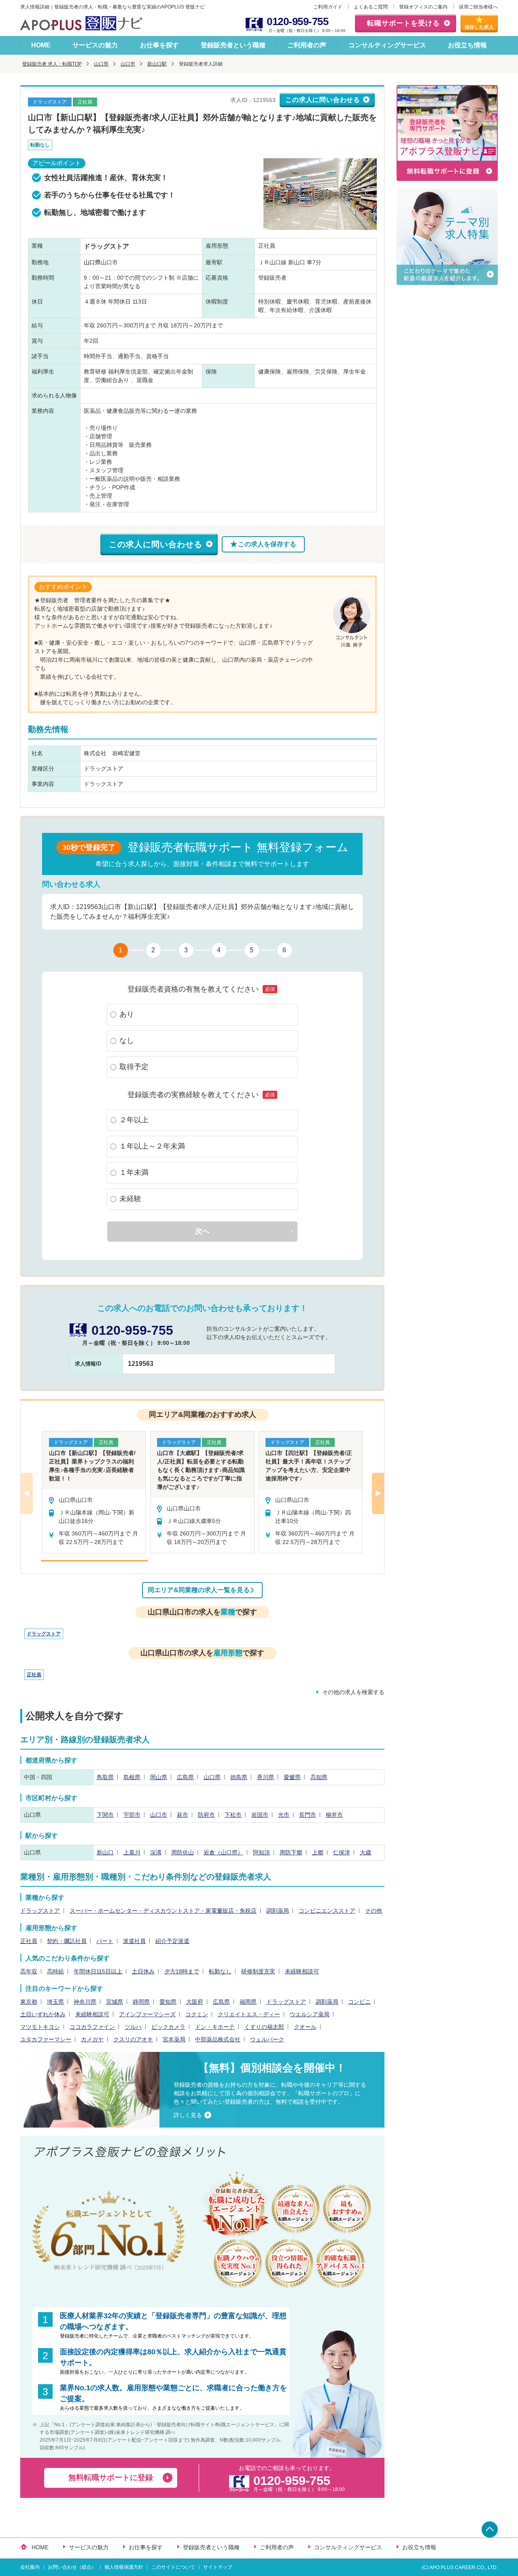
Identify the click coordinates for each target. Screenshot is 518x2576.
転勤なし (220, 1971)
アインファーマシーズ (147, 2014)
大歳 (365, 1852)
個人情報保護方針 (124, 2567)
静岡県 (141, 2002)
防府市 (206, 1815)
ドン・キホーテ (215, 2027)
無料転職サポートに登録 (111, 2477)
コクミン (197, 2014)
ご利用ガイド (328, 7)
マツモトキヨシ (40, 2027)
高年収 (29, 1971)
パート (105, 1941)
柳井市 (334, 1815)
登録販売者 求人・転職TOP (52, 64)
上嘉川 (132, 1852)
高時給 (55, 1971)
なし (127, 1041)
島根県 (132, 1777)
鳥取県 (105, 1777)
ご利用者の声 (307, 45)
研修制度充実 (258, 1971)
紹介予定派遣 (172, 1941)
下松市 (233, 1815)
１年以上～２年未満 (152, 1146)
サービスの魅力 (95, 45)
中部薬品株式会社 (218, 2039)
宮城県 (115, 2002)
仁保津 (342, 1852)
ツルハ (133, 2027)
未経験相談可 (302, 1971)
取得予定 (134, 1067)
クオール (305, 2027)
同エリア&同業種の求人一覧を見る (199, 1590)
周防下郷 (291, 1852)
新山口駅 (157, 64)
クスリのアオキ (133, 2039)
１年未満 (134, 1172)
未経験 (130, 1199)
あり (127, 1014)
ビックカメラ (168, 2027)
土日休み (143, 1971)
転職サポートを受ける (403, 23)
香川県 (265, 1777)
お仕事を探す (159, 45)
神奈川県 (85, 2002)
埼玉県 (55, 2002)
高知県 (319, 1777)
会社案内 (30, 2567)
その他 (374, 1911)
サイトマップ (218, 2567)
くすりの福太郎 (264, 2027)
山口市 (128, 64)
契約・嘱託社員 (67, 1941)
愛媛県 (292, 1777)
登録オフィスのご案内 (423, 7)
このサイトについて (173, 2567)
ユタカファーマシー (46, 2039)
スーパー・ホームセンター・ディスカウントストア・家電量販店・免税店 (163, 1911)
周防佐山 (183, 1852)
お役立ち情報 (467, 45)
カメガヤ (92, 2039)
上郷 (318, 1852)
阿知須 (261, 1852)
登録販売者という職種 (233, 45)
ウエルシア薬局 (310, 2014)
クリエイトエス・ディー (249, 2014)
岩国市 (260, 1815)
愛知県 (168, 2002)
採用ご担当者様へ (478, 7)
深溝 (156, 1852)
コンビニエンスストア (327, 1911)
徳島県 (239, 1777)
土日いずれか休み (43, 2014)
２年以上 (134, 1120)
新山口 (105, 1852)
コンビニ (359, 2002)
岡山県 (159, 1777)
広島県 (185, 1777)
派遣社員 (134, 1941)
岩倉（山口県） (223, 1852)
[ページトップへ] (490, 2529)
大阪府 (195, 2002)
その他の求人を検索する (353, 1692)
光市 (284, 1815)
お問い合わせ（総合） (72, 2567)
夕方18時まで (182, 1971)
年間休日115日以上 (98, 1971)
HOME (41, 45)
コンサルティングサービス (387, 45)
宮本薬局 (174, 2039)
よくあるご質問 (371, 7)
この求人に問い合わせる (323, 100)
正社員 (34, 1675)
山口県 (101, 64)
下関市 (105, 1815)
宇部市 (132, 1815)
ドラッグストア (44, 1634)
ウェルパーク (267, 2039)
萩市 (183, 1815)
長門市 (308, 1815)
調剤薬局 (278, 1911)
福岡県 (248, 2002)
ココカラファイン (92, 2027)
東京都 (29, 2002)
